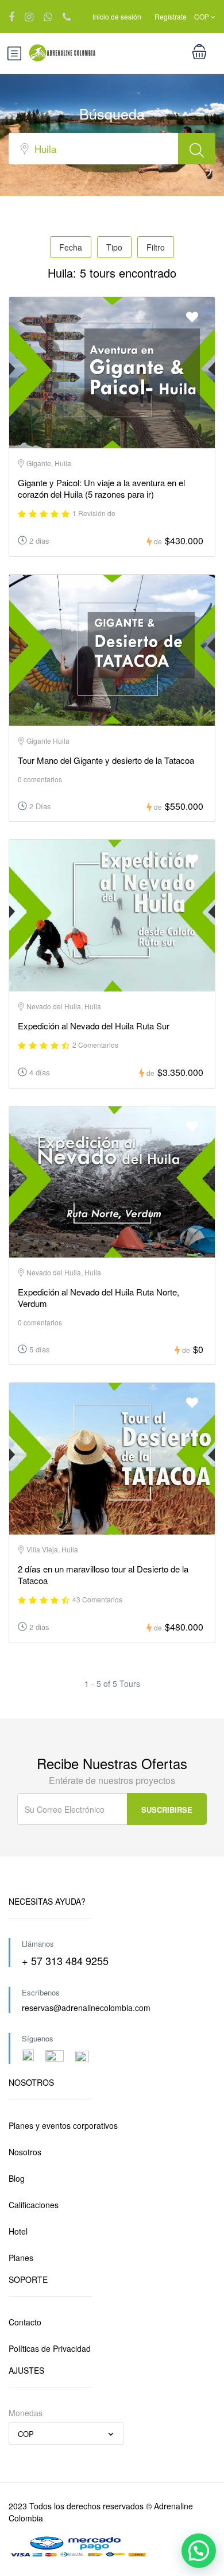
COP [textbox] (26, 2434)
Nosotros (25, 2152)
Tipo (114, 247)
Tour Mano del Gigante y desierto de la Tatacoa (106, 760)
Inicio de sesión (117, 16)
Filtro (156, 247)
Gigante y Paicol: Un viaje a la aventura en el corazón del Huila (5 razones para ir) (101, 488)
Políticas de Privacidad (50, 2348)
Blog (17, 2178)
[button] (199, 2551)
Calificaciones (34, 2205)
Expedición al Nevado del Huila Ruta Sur (94, 1026)
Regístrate (171, 16)
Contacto (25, 2322)
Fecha (71, 247)
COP (202, 16)
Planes (21, 2258)
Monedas (26, 2413)
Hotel (18, 2231)
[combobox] (66, 2433)
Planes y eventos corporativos (63, 2125)
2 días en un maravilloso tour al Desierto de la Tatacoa (103, 1575)
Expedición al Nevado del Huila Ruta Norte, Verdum (99, 1297)
